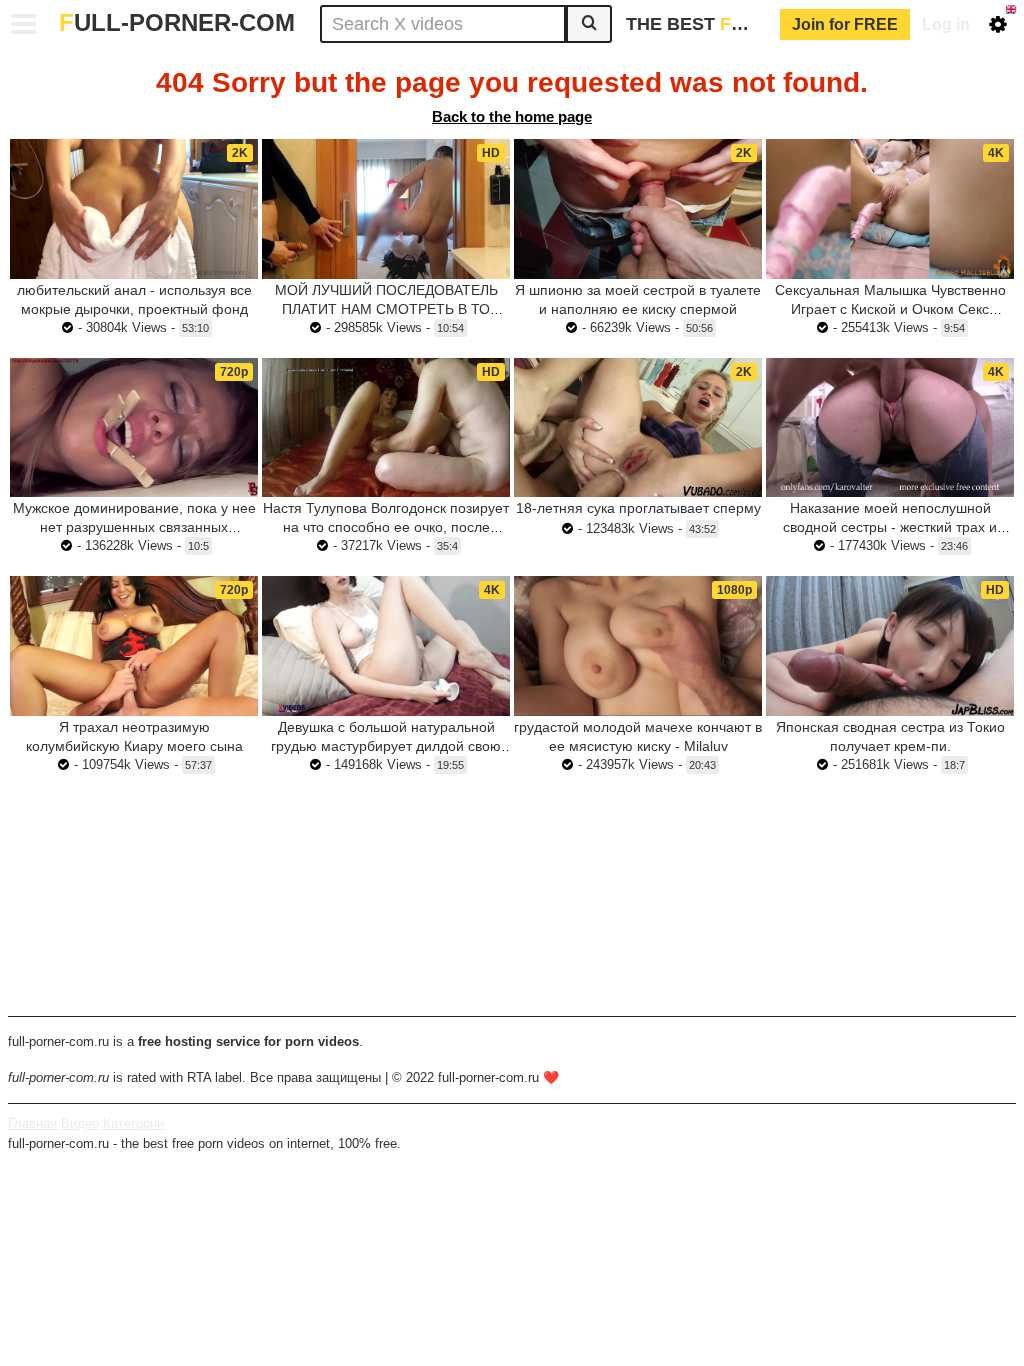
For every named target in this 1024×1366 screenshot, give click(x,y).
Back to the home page (512, 116)
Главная (32, 1123)
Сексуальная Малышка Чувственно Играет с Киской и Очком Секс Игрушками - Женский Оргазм (890, 309)
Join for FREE (845, 24)
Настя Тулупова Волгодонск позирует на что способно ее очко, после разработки (386, 527)
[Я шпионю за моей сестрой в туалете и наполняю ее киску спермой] (638, 209)
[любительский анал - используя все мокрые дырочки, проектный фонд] (134, 209)
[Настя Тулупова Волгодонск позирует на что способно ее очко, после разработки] (386, 427)
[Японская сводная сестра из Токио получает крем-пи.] (890, 646)
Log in (946, 24)
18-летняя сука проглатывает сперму (638, 508)
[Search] (589, 24)
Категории (133, 1123)
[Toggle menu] (24, 24)
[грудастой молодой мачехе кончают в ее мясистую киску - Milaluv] (638, 646)
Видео (80, 1123)
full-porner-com (177, 22)
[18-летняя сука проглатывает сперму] (638, 428)
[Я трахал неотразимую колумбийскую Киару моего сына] (134, 646)
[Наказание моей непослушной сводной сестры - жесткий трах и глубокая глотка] (890, 428)
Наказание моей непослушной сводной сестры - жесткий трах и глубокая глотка (890, 527)
